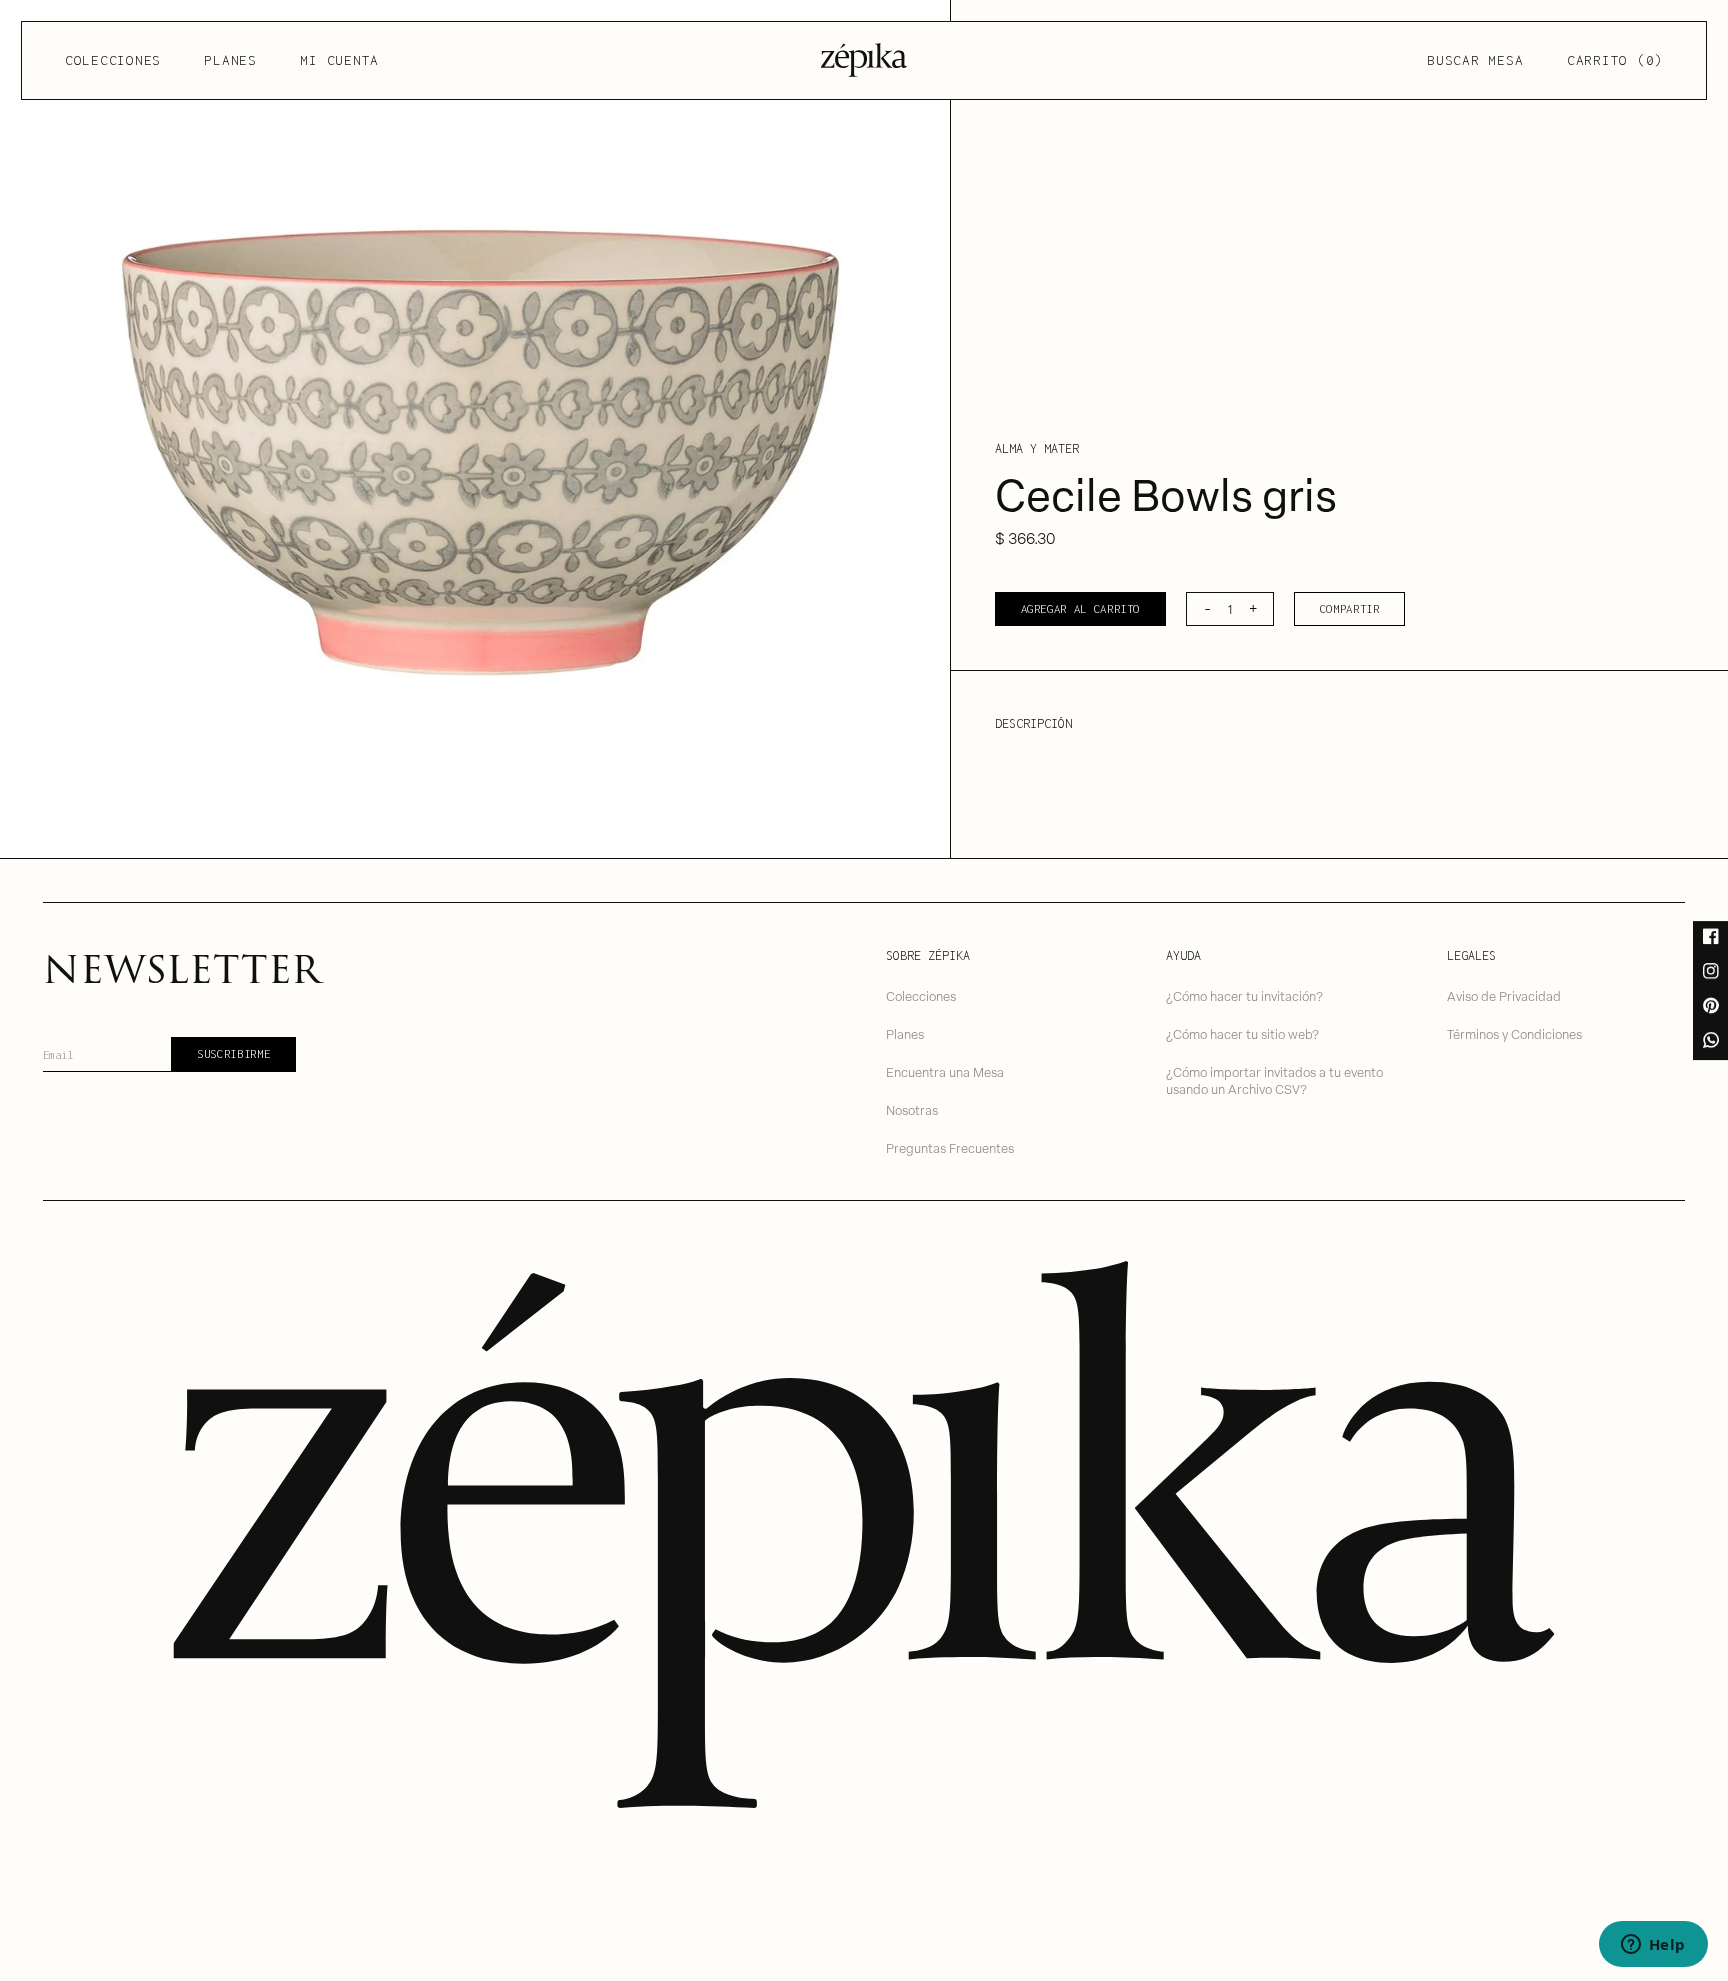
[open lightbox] (475, 429)
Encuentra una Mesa (945, 1071)
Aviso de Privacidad (1504, 995)
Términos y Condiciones (1514, 1033)
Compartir (1350, 608)
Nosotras (912, 1109)
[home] (864, 60)
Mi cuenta (339, 60)
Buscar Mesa (1475, 60)
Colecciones (113, 60)
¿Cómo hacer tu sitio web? (1242, 1033)
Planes (230, 60)
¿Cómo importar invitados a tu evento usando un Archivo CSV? (1274, 1080)
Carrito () (1615, 60)
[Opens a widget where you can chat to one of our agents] (1653, 1946)
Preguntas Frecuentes (950, 1147)
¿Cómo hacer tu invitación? (1244, 995)
